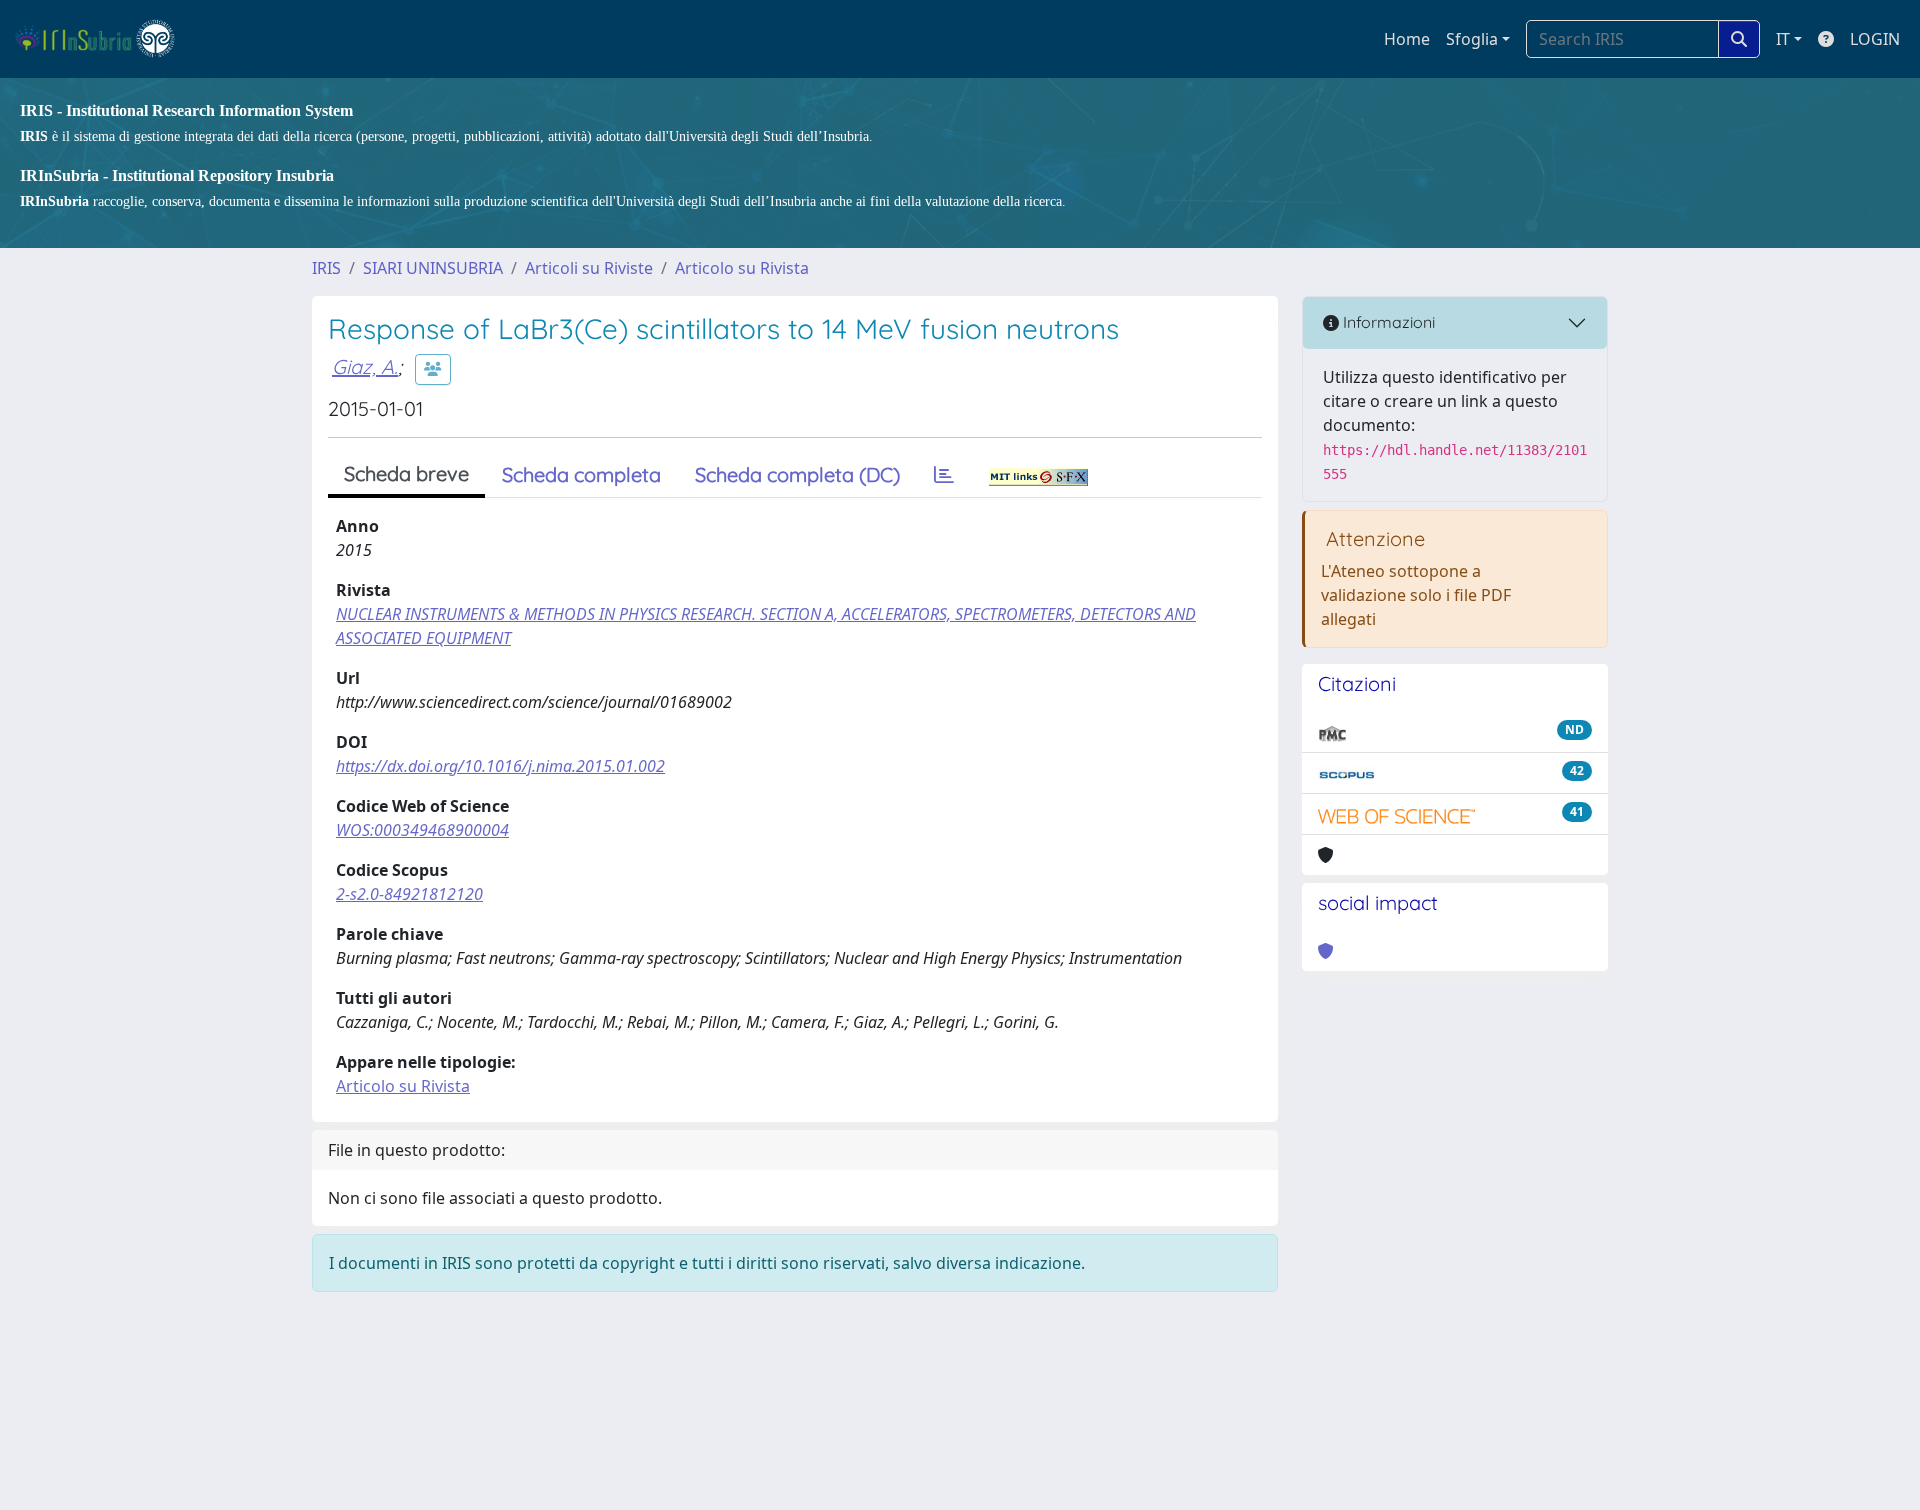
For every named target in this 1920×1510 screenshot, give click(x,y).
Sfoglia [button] (1472, 39)
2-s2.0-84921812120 (409, 894)
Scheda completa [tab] (581, 474)
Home (1407, 39)
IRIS (326, 268)
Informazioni (1387, 322)
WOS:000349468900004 (422, 830)
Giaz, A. (365, 366)
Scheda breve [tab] (406, 473)
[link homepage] (103, 39)
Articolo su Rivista (742, 268)
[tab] (944, 475)
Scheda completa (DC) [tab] (797, 474)
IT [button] (1783, 39)
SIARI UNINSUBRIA (433, 268)
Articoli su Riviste (589, 268)
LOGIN (1875, 39)
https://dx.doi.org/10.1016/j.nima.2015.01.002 (500, 766)
